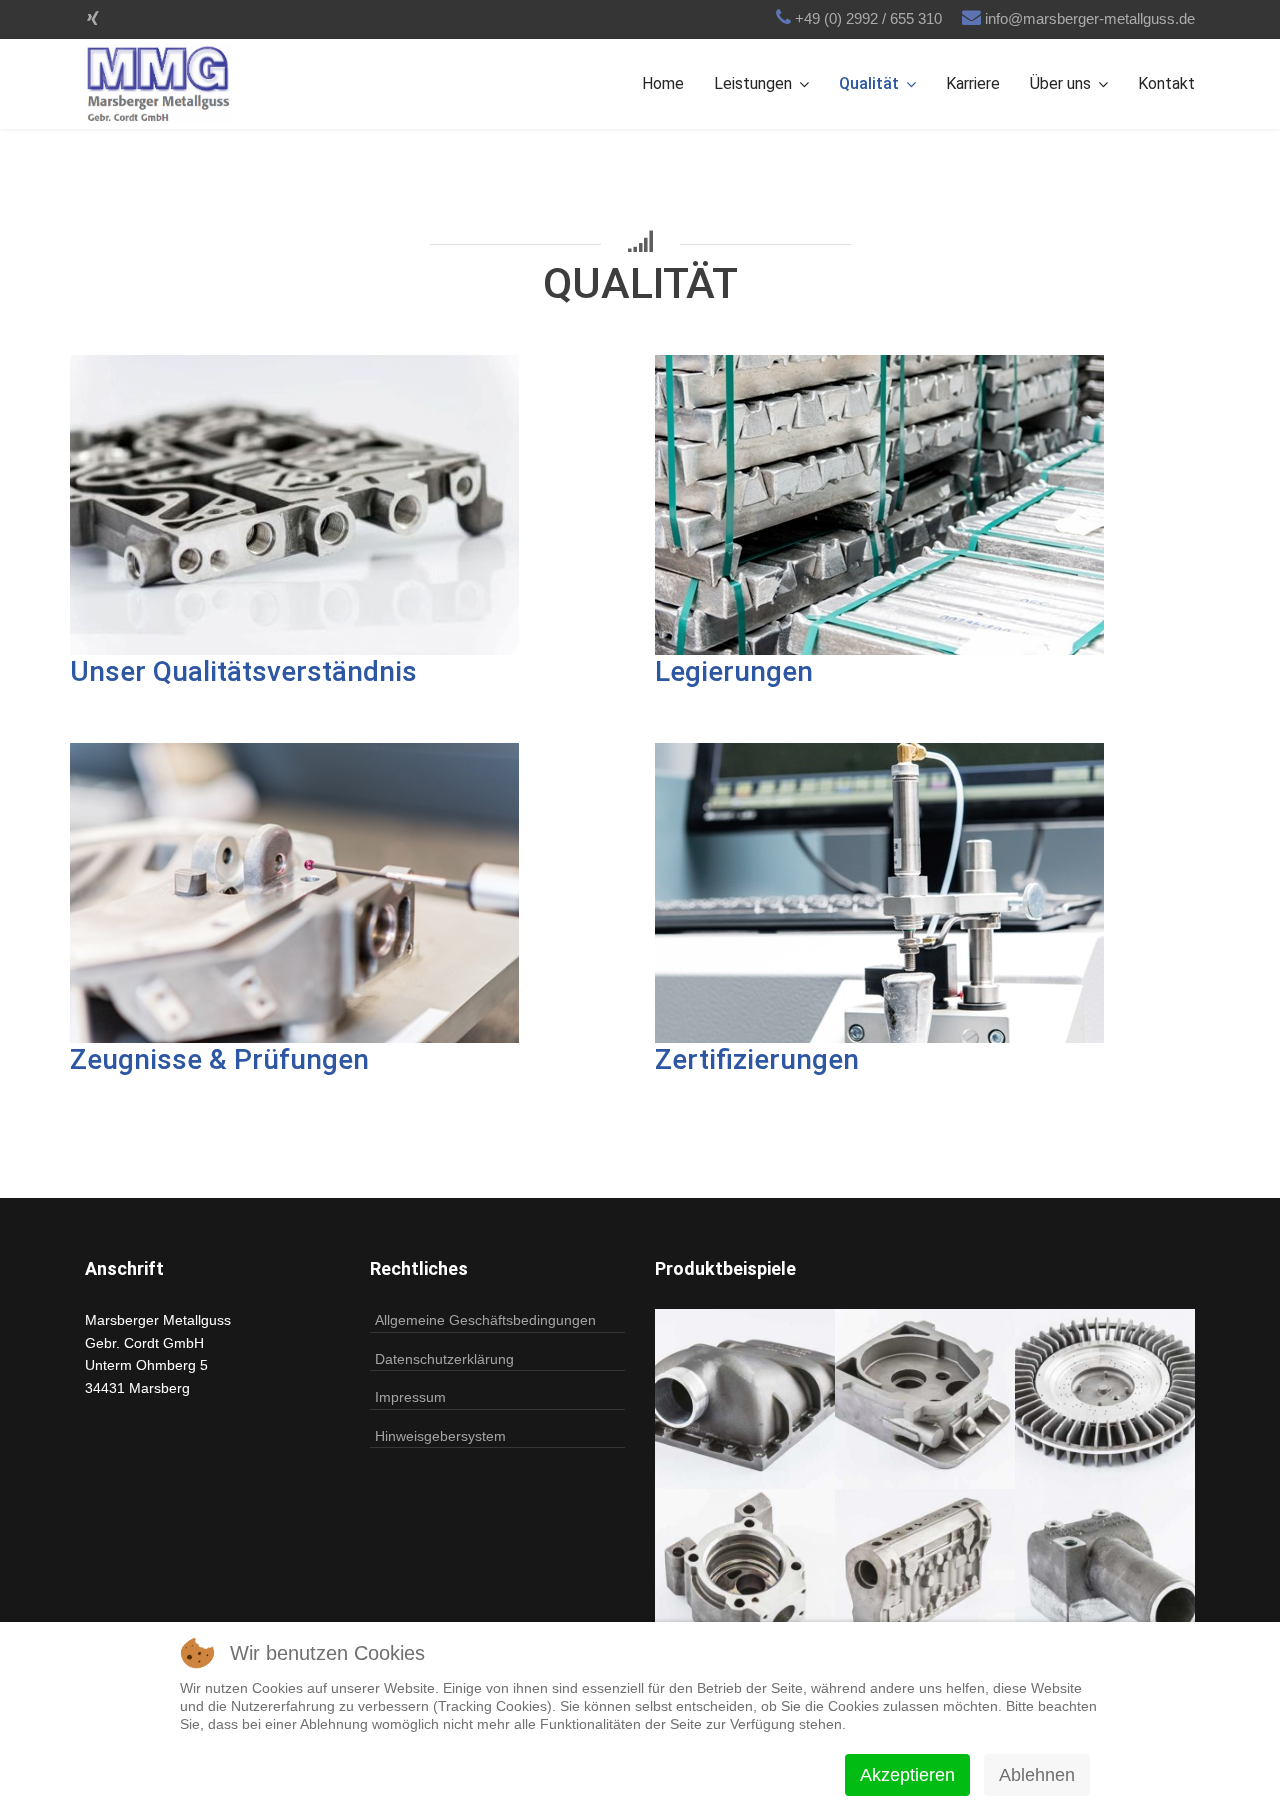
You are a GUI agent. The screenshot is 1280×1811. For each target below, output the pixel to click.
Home (663, 83)
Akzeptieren (907, 1775)
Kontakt (1166, 83)
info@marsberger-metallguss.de (1090, 18)
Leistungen (753, 83)
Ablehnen (1037, 1775)
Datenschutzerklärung (444, 1359)
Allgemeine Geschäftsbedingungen (485, 1320)
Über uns (1060, 83)
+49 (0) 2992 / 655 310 (868, 18)
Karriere (973, 83)
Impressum (410, 1397)
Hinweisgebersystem (440, 1436)
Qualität (869, 83)
